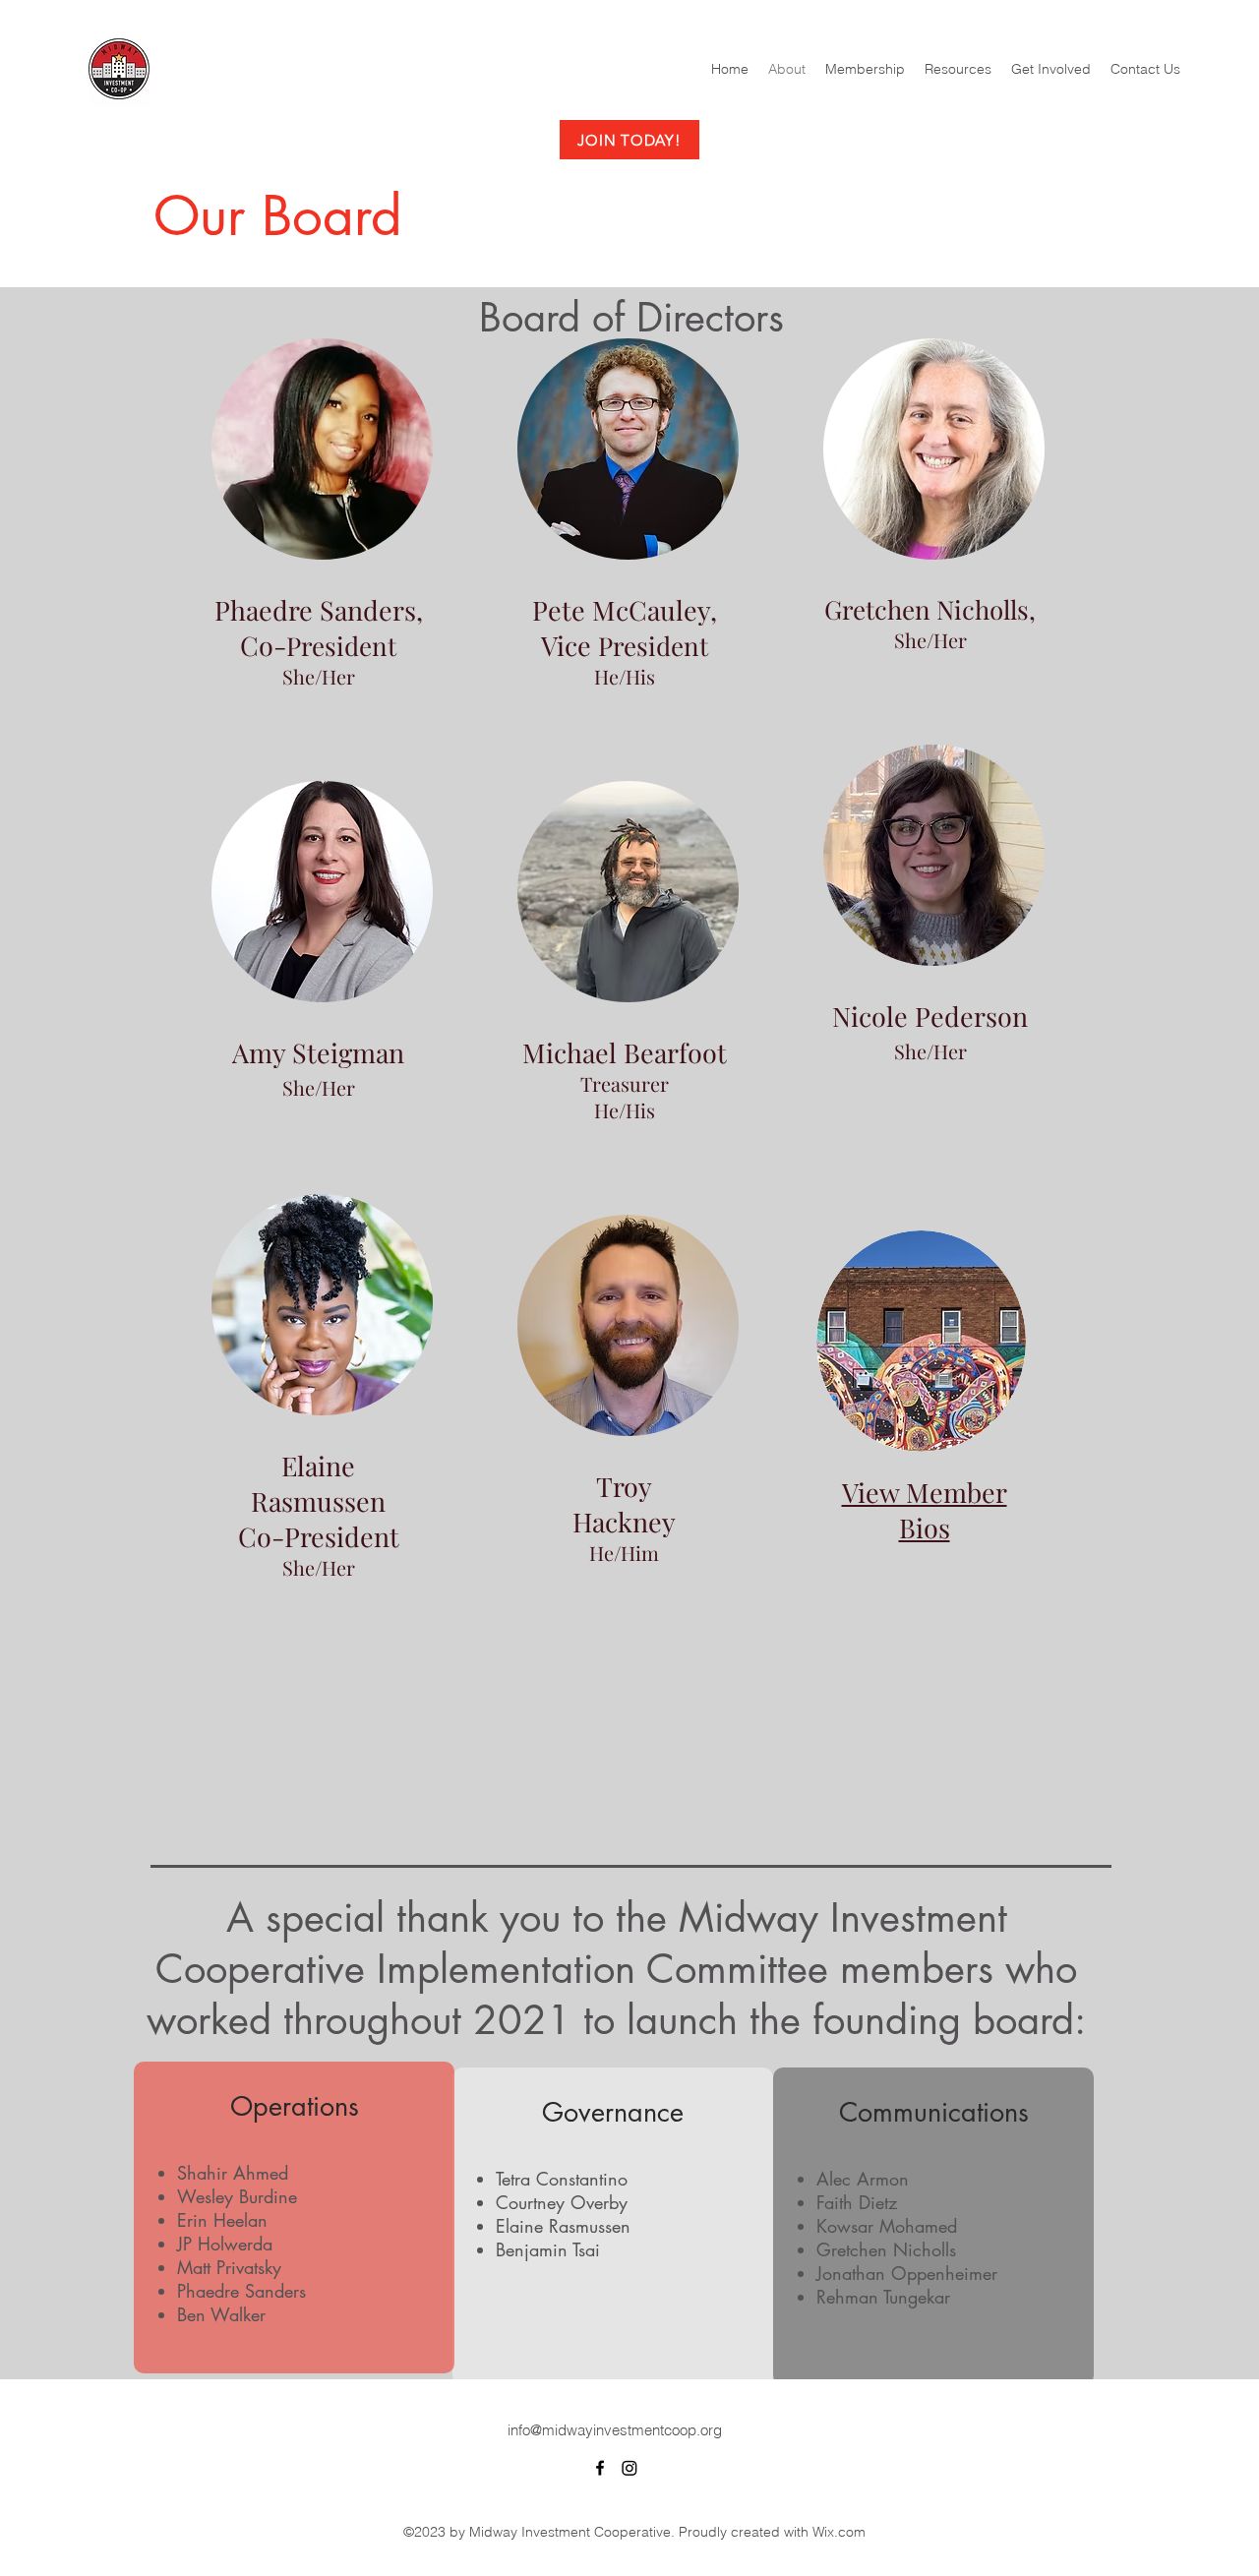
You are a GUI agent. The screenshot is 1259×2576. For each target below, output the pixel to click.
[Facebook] (600, 2468)
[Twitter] (629, 2468)
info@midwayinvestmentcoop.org (615, 2430)
